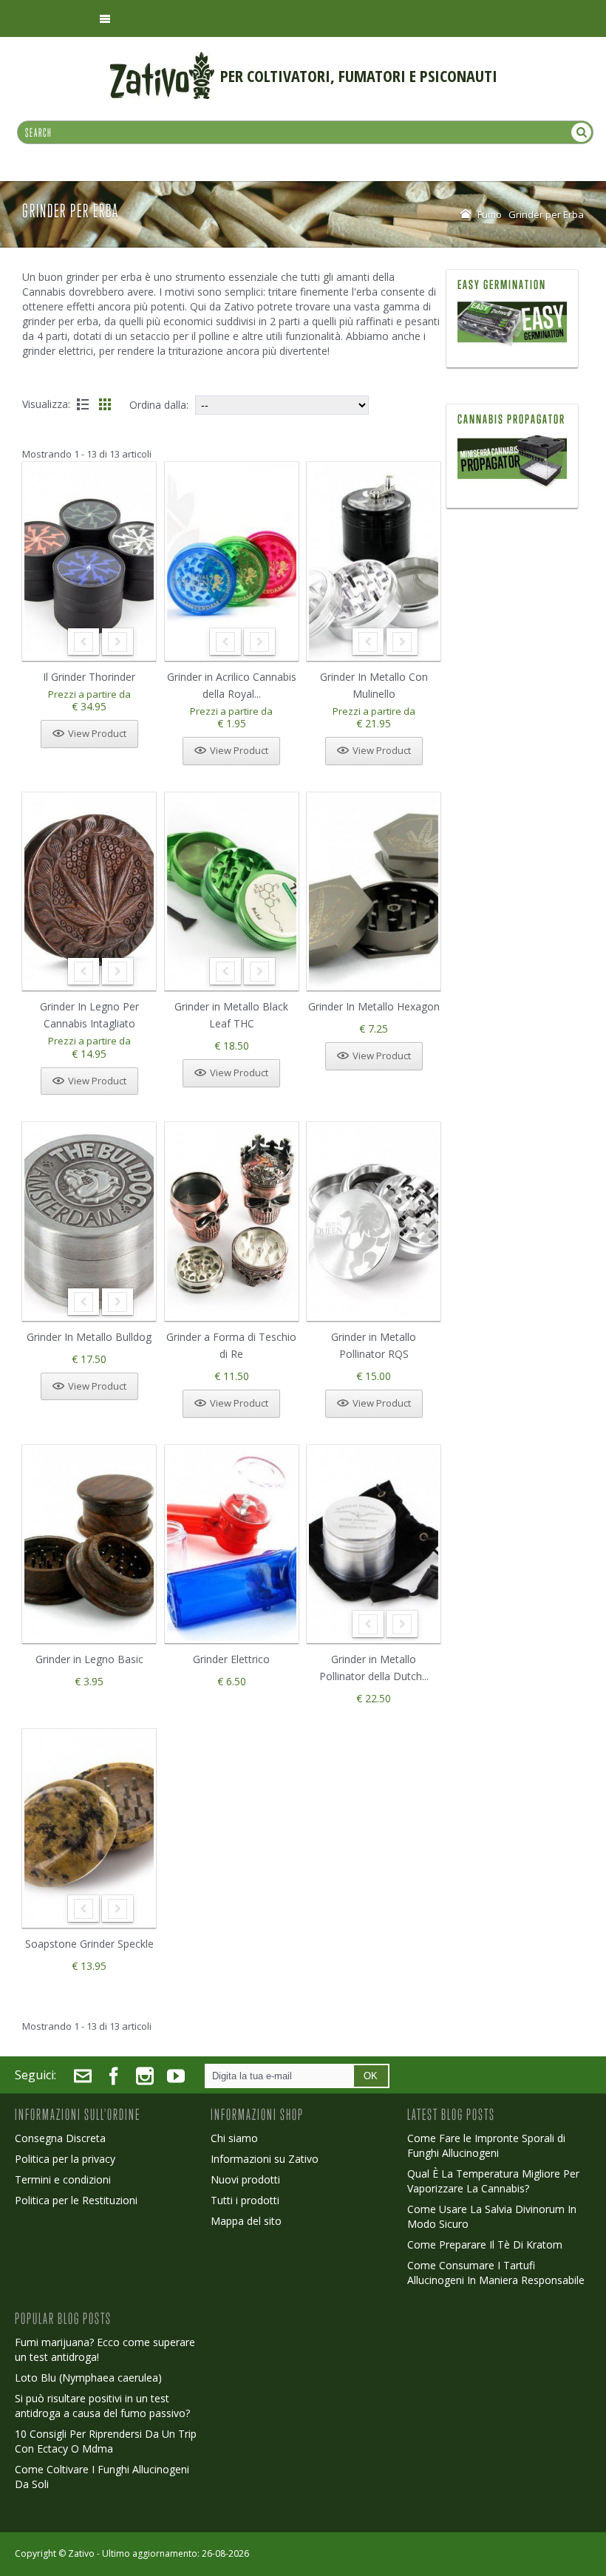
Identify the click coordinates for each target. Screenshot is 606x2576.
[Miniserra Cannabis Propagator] (513, 462)
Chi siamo (234, 2138)
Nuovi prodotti (245, 2179)
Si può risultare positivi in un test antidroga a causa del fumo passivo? (102, 2406)
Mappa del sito (246, 2221)
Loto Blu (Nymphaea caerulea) (88, 2378)
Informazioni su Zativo (265, 2159)
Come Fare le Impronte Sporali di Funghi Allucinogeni (486, 2145)
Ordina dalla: (159, 405)
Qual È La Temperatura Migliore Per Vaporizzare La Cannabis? (493, 2181)
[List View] (83, 404)
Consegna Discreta (60, 2138)
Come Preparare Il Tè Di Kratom (485, 2244)
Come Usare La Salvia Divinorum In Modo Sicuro (492, 2216)
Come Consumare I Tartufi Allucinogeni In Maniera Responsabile (496, 2273)
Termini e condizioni (63, 2179)
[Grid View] (105, 404)
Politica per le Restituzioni (76, 2200)
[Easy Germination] (513, 324)
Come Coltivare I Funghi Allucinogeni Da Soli (102, 2477)
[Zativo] (162, 59)
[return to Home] (466, 214)
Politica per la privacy (65, 2159)
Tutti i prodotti (245, 2200)
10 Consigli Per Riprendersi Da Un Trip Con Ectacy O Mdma (106, 2441)
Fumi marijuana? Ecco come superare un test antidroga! (105, 2349)
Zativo (81, 2553)
